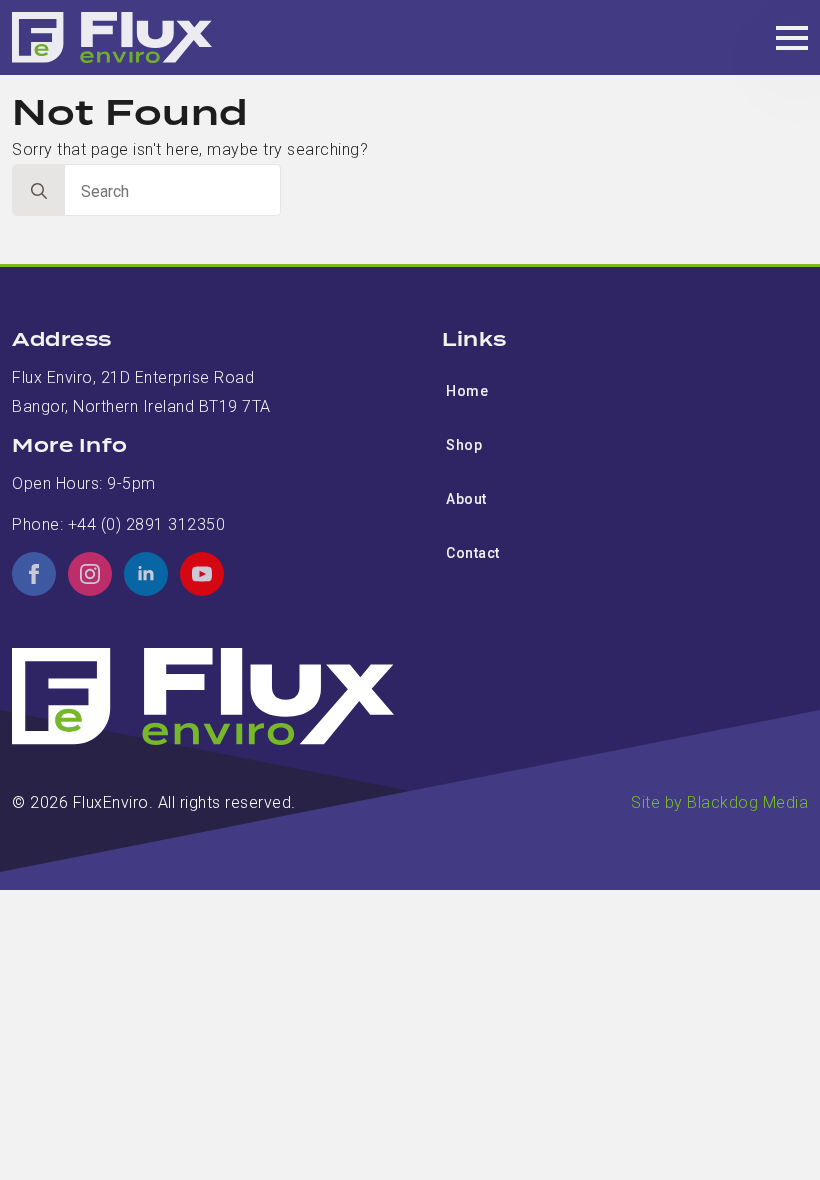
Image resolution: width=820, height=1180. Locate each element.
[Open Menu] (792, 38)
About (466, 499)
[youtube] (202, 574)
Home (467, 391)
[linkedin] (146, 574)
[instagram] (90, 574)
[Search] (39, 191)
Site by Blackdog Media (719, 802)
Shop (464, 445)
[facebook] (34, 574)
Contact (473, 553)
